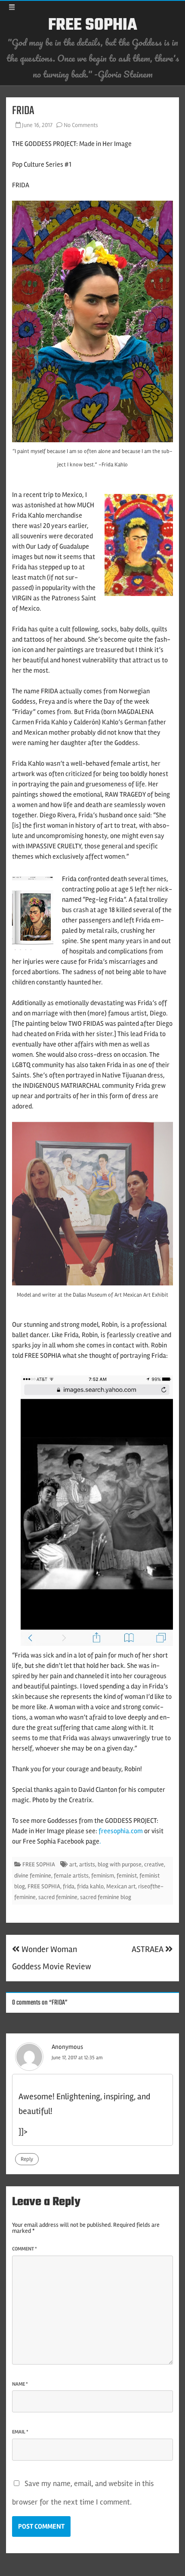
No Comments (81, 125)
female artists (71, 1876)
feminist (127, 1876)
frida (69, 1886)
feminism (103, 1876)
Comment (25, 2249)
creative (154, 1864)
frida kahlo (90, 1886)
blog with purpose (120, 1864)
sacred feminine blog (106, 1897)
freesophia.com (121, 1831)
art (73, 1864)
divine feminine (33, 1876)
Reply (27, 2159)
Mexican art (121, 1886)
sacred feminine (58, 1897)
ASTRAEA (148, 1949)
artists (87, 1864)
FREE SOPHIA (93, 25)
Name (20, 2384)
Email (20, 2432)
